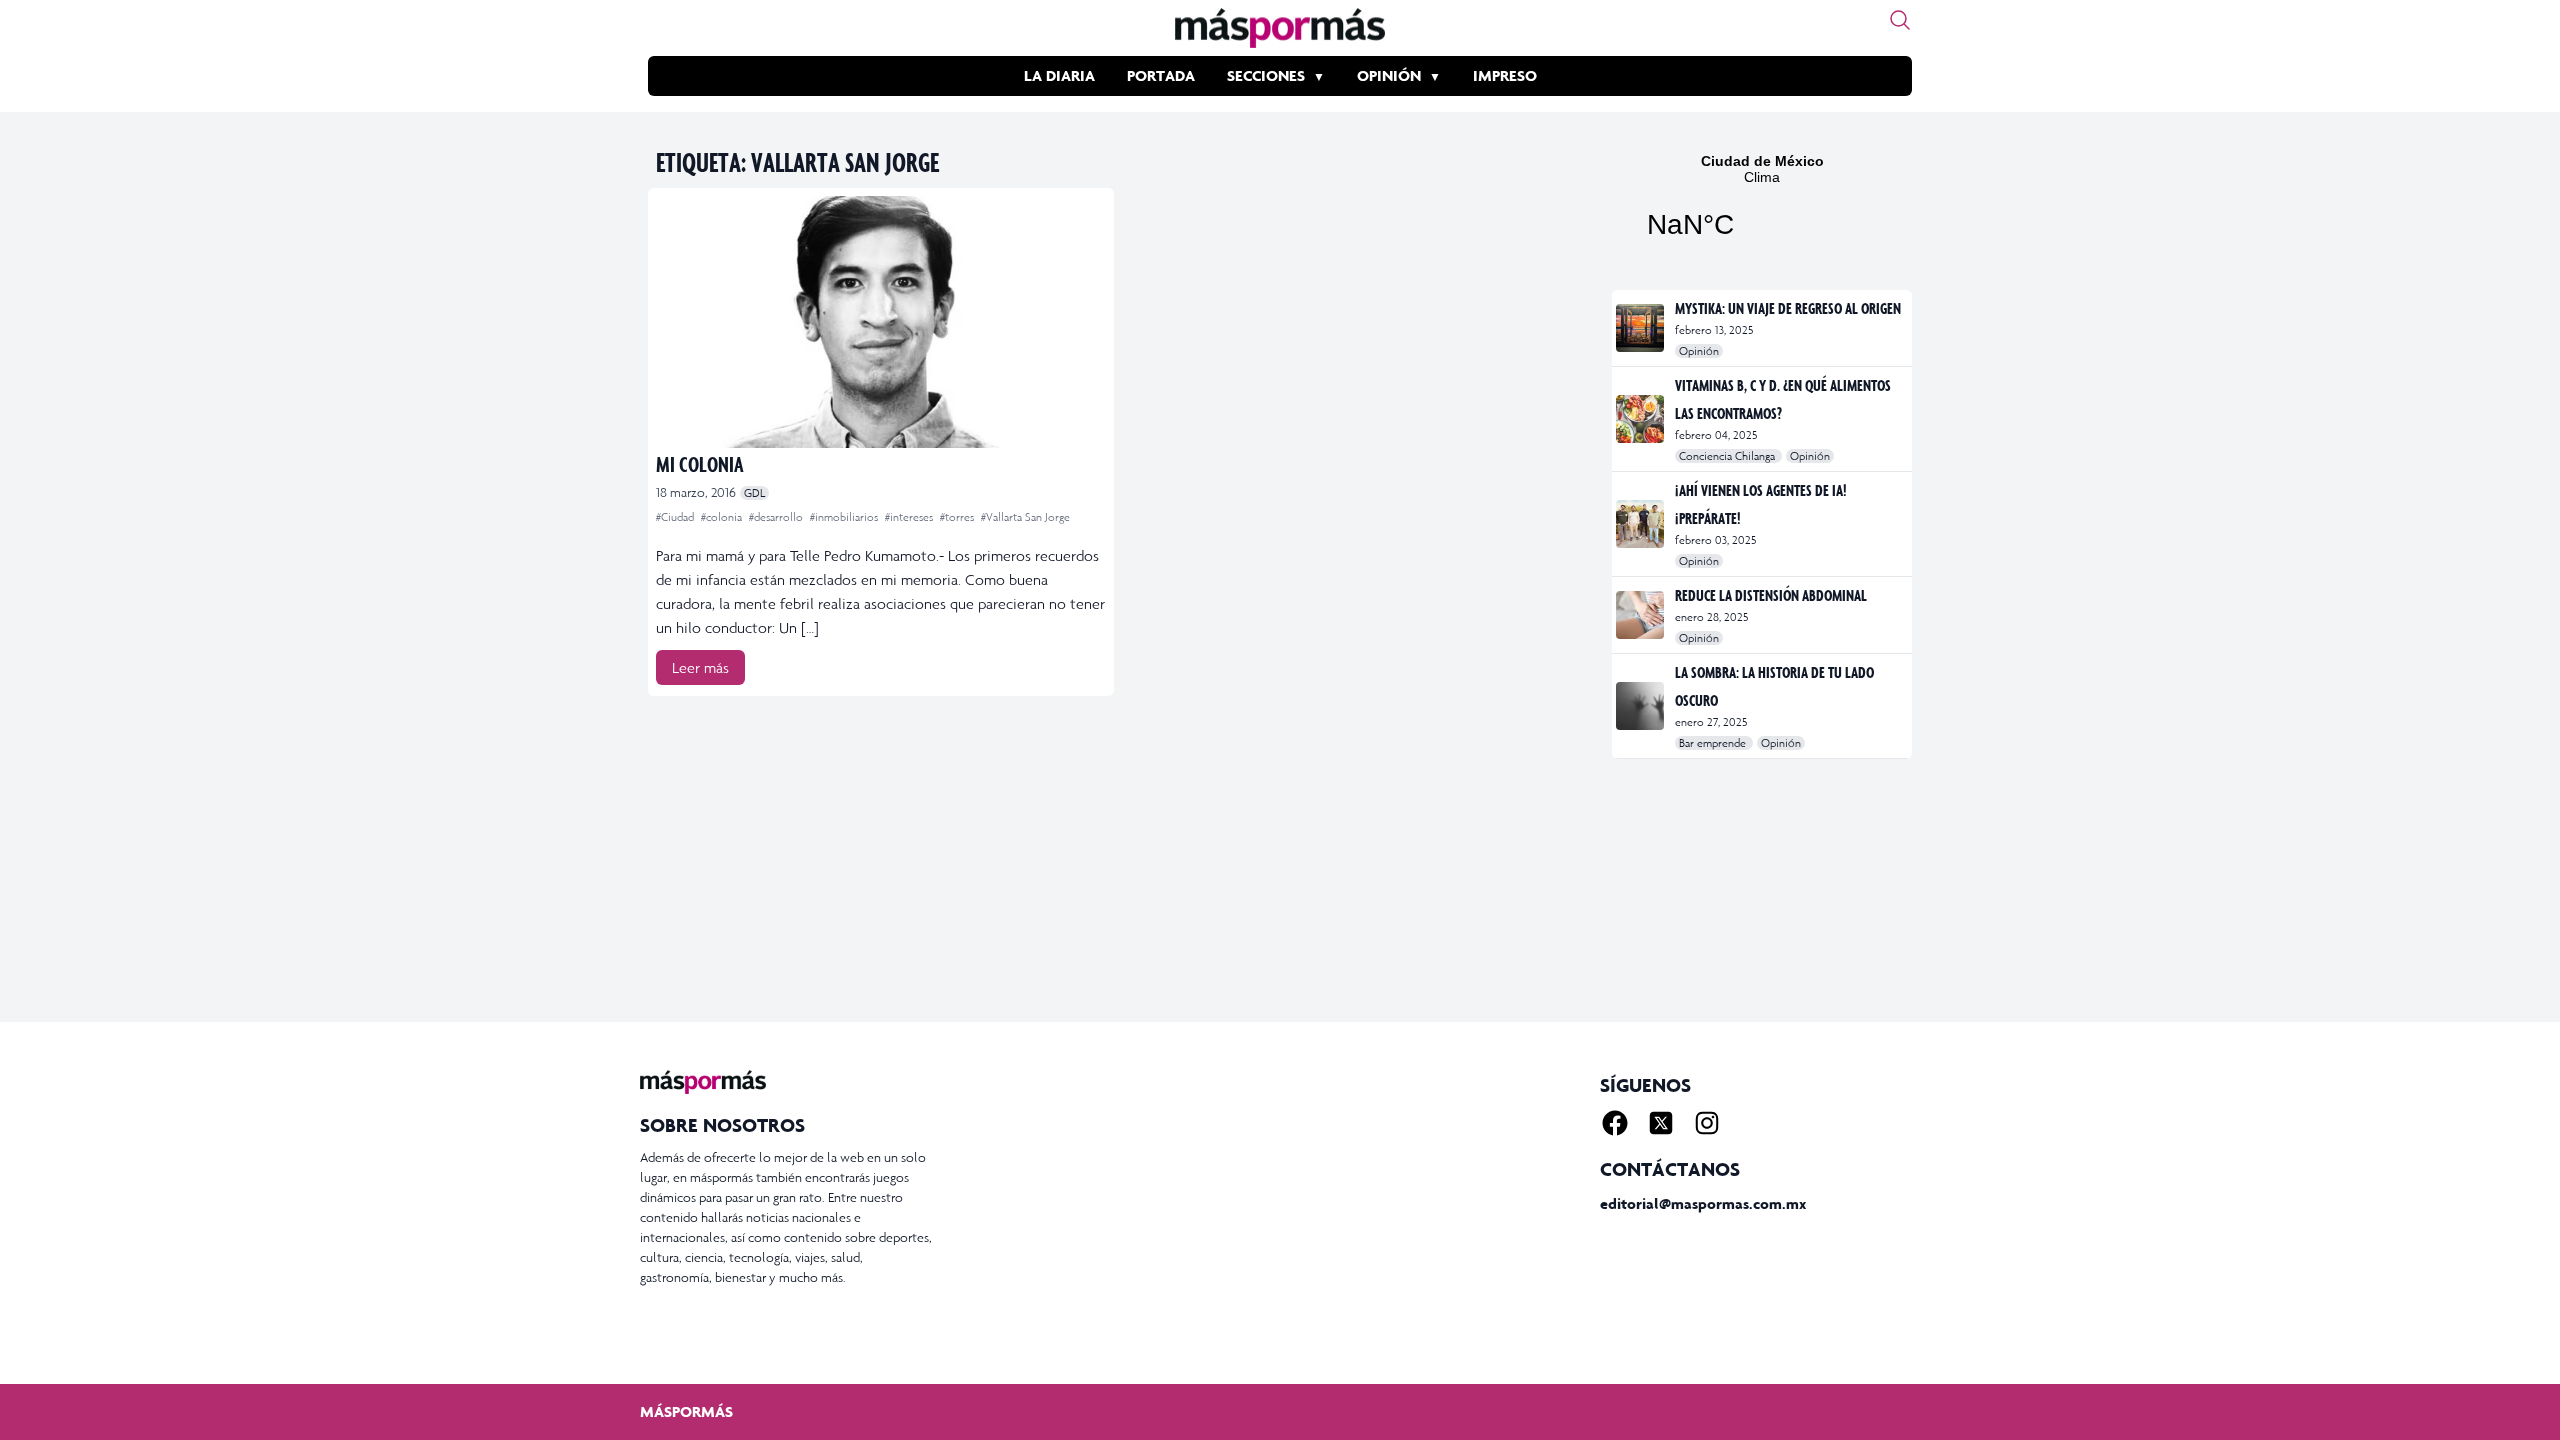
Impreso (1505, 75)
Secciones (1266, 75)
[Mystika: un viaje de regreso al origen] (1641, 328)
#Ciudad (676, 517)
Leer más (700, 667)
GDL (754, 493)
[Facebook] (1615, 1123)
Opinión (1389, 75)
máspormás (686, 1411)
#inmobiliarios (845, 517)
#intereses (910, 517)
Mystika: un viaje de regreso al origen (1788, 308)
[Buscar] (1900, 20)
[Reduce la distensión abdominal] (1641, 615)
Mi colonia (700, 463)
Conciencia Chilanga (1728, 456)
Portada (1161, 75)
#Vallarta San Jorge (1025, 517)
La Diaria (1059, 75)
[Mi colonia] (881, 322)
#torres (958, 517)
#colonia (723, 517)
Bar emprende (1714, 743)
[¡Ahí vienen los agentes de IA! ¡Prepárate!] (1641, 524)
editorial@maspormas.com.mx (1703, 1203)
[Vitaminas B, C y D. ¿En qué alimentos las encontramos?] (1641, 419)
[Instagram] (1707, 1123)
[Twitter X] (1661, 1123)
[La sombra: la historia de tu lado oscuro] (1641, 706)
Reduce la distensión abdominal (1771, 595)
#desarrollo (777, 517)
